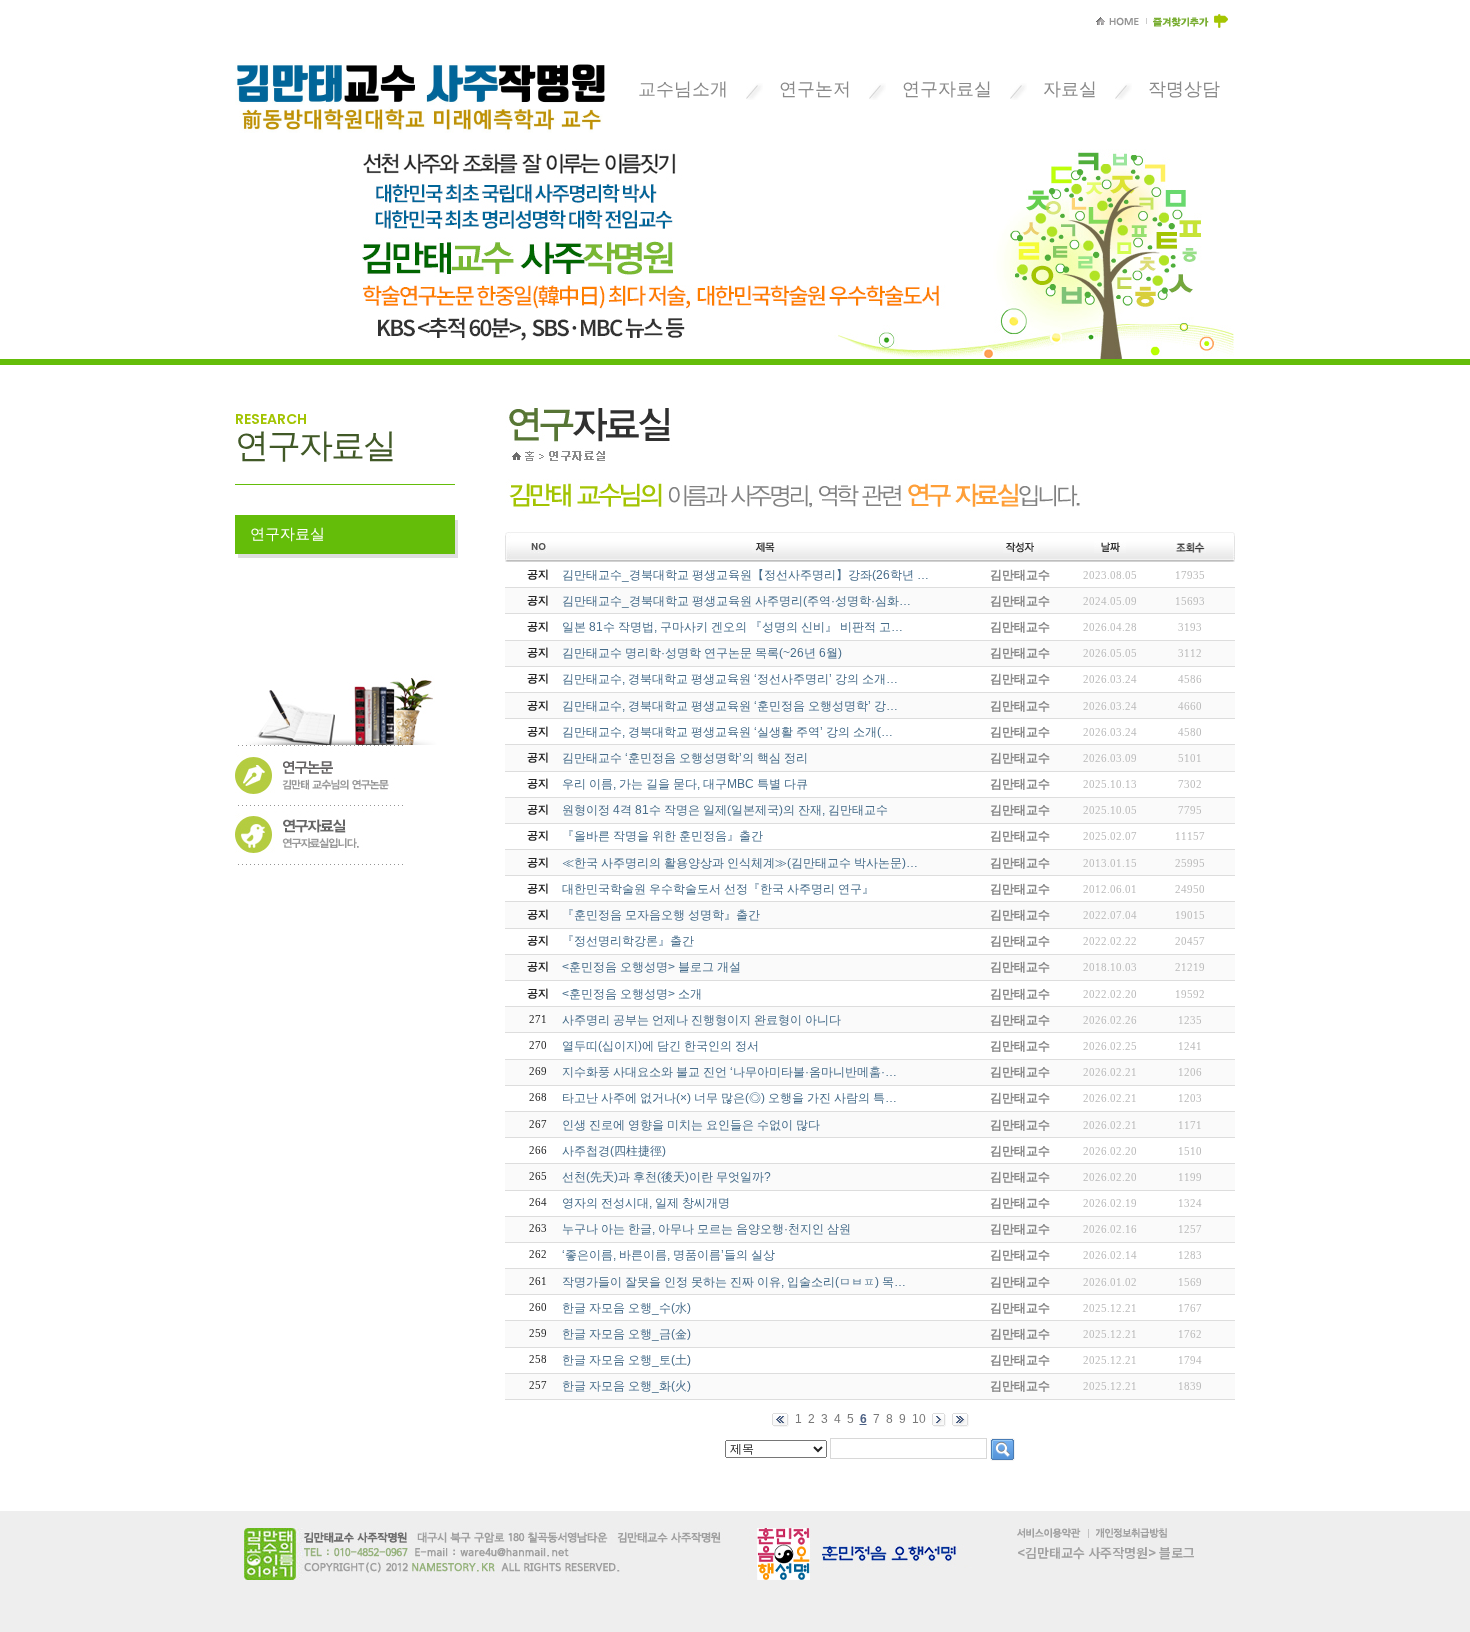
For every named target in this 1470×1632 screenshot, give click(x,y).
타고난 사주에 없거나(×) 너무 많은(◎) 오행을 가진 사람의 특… (729, 1098)
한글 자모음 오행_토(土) (626, 1360)
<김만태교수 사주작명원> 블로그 (1106, 1552)
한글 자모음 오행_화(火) (626, 1386)
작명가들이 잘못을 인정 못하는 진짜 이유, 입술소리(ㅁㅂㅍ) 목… (734, 1282)
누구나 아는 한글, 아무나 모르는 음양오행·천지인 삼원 (706, 1229)
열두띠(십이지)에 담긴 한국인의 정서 (660, 1046)
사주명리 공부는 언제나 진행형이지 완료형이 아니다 (701, 1020)
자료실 (1070, 89)
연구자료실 (947, 89)
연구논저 (815, 89)
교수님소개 (683, 89)
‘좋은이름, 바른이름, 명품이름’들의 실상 (668, 1255)
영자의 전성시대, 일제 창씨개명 (646, 1203)
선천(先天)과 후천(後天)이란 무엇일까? (666, 1177)
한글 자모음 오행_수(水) (626, 1308)
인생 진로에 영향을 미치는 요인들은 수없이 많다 (691, 1125)
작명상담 (1184, 89)
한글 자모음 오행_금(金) (626, 1334)
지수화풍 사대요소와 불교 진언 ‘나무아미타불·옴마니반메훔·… (729, 1072)
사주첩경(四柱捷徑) (614, 1151)
